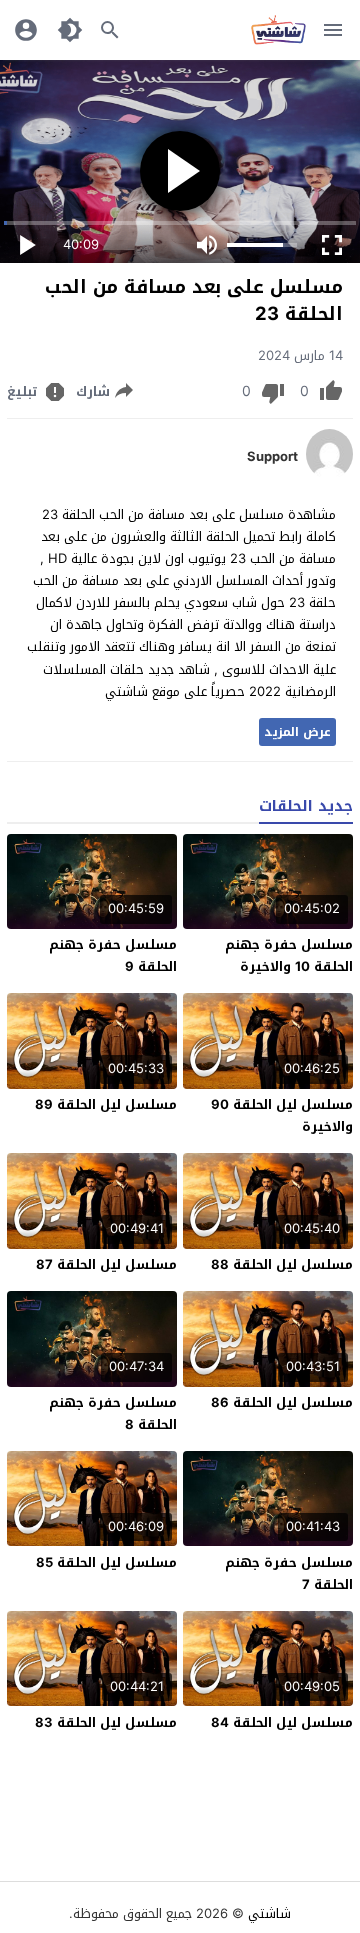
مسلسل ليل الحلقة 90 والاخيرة (282, 1115)
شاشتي (269, 1913)
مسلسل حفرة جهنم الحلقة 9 (113, 955)
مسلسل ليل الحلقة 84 (282, 1722)
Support (272, 457)
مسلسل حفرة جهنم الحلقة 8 (113, 1413)
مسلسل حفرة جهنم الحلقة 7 (289, 1573)
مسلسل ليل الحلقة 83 (106, 1722)
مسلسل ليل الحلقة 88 (282, 1264)
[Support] (329, 474)
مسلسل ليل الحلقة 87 (106, 1264)
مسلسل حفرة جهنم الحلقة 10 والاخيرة (289, 955)
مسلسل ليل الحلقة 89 (106, 1104)
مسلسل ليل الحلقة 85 (106, 1562)
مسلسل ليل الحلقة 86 (282, 1402)
